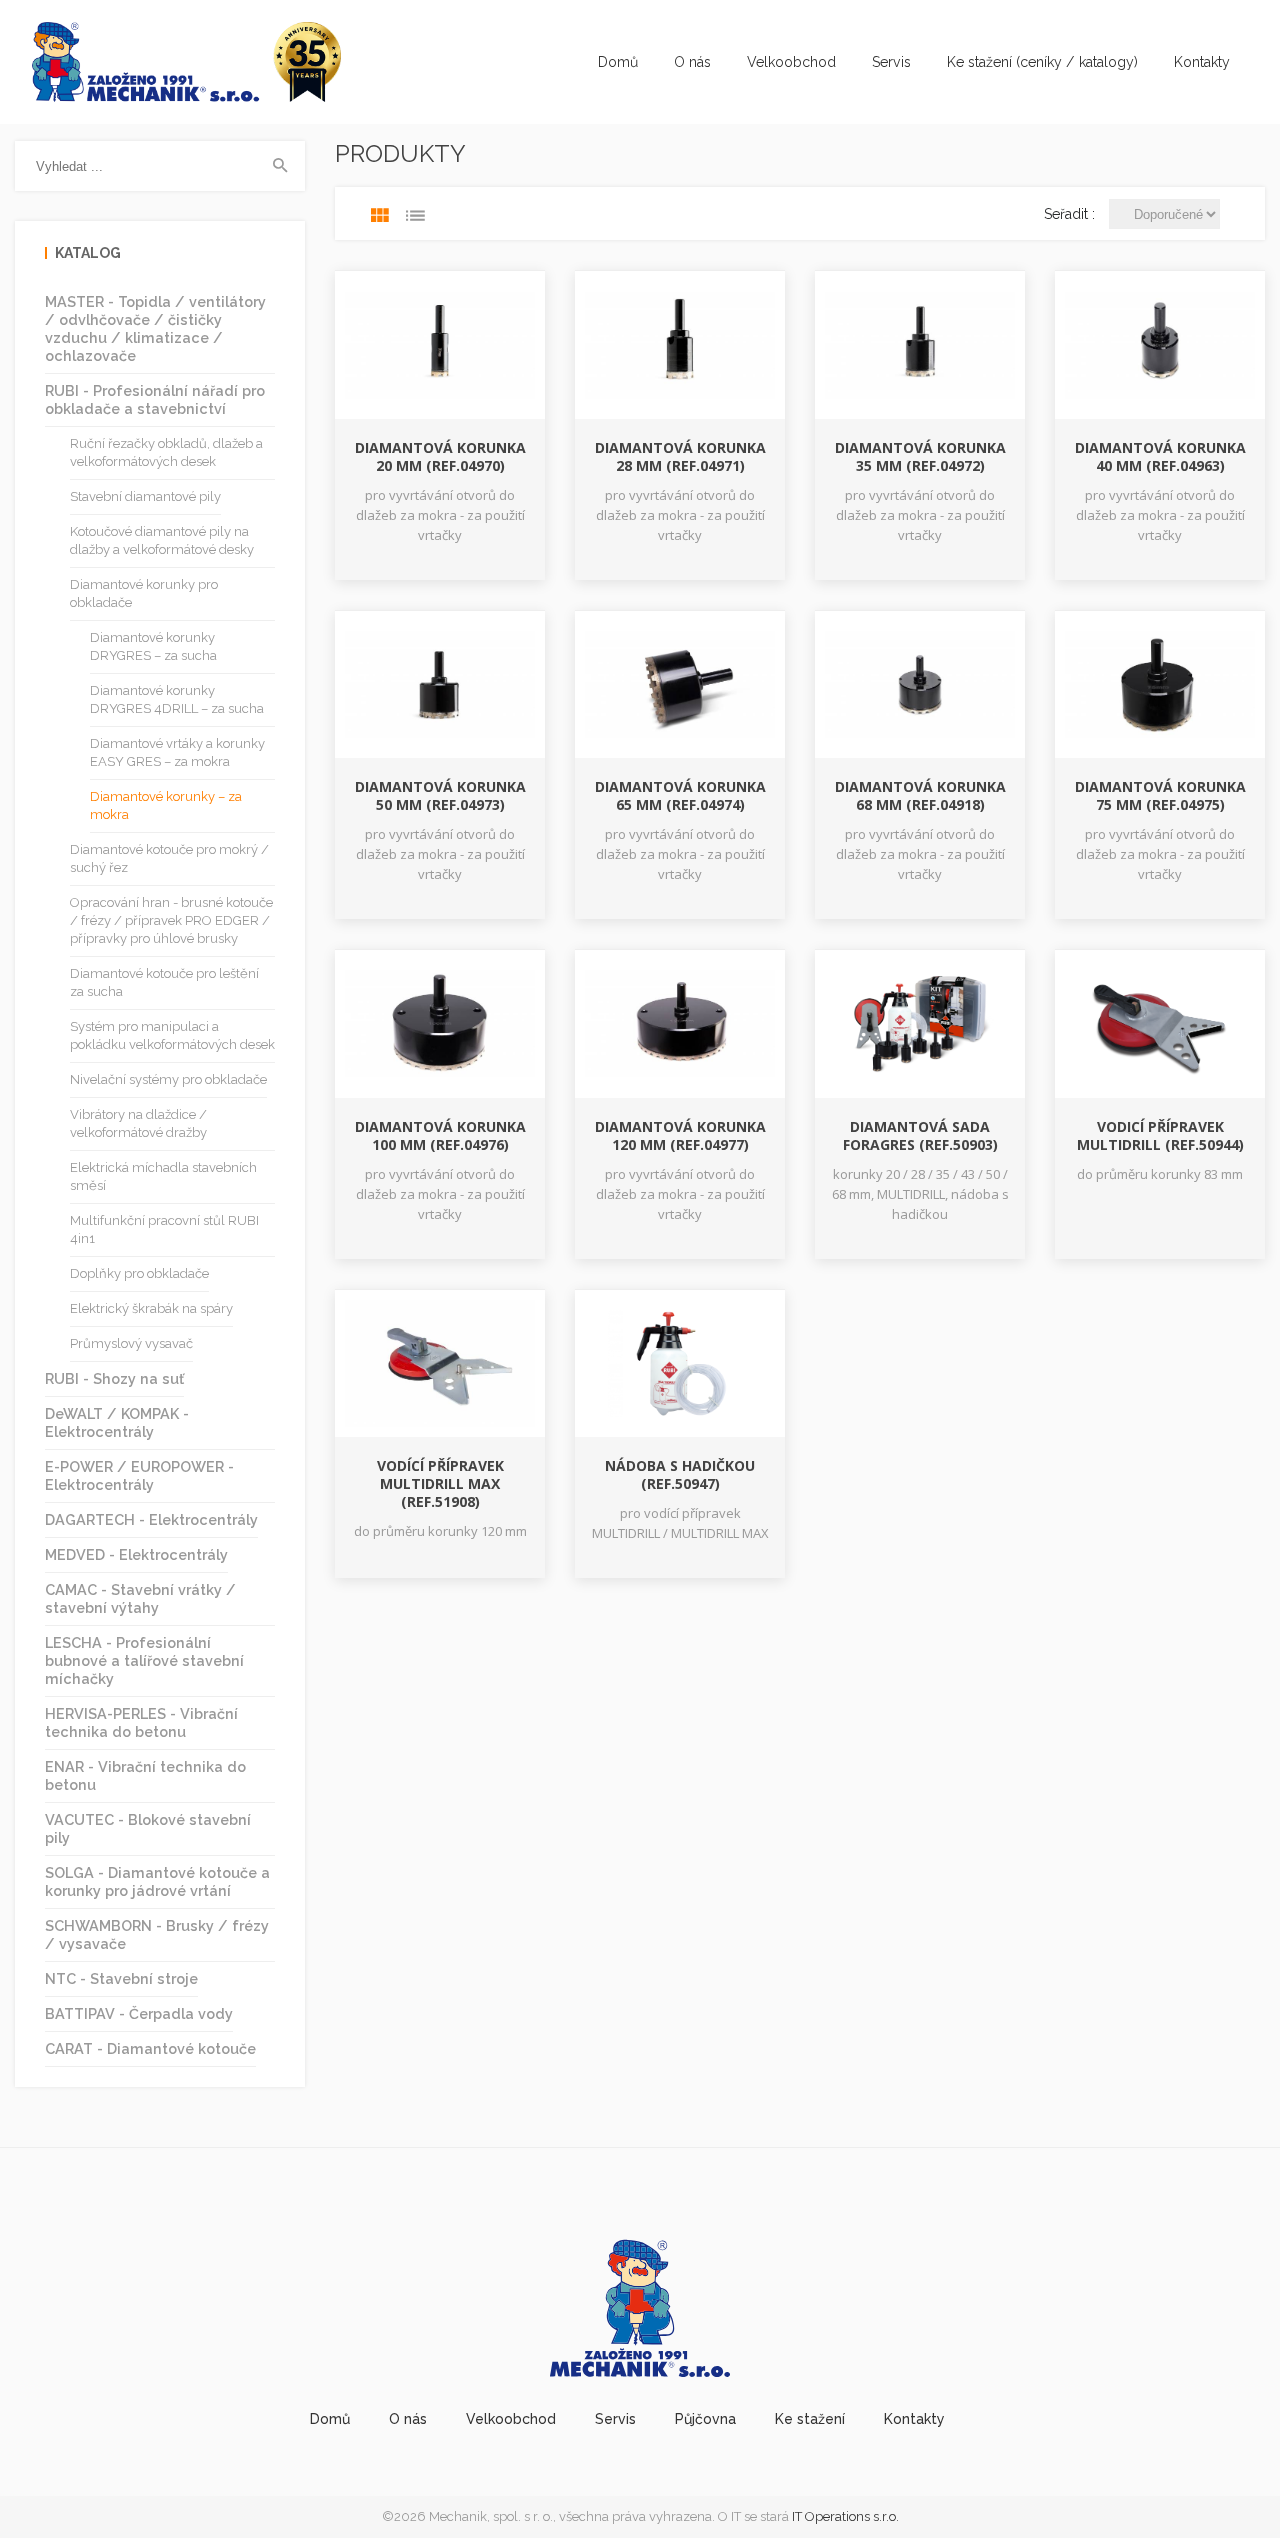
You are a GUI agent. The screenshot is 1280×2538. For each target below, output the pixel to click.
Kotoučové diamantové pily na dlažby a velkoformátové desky (162, 540)
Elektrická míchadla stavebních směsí (163, 1176)
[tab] (380, 216)
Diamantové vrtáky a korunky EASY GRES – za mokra (177, 752)
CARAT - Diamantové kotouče (150, 2048)
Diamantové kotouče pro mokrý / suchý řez (169, 858)
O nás (692, 62)
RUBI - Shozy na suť (114, 1378)
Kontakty (1202, 62)
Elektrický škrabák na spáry (151, 1308)
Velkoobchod (791, 62)
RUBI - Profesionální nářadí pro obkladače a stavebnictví (155, 399)
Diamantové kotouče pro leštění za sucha (164, 982)
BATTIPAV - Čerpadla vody (139, 2013)
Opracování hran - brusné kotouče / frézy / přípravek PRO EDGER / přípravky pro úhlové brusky (171, 920)
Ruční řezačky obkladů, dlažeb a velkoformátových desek (166, 452)
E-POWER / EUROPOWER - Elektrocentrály (139, 1475)
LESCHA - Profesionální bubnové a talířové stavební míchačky (144, 1660)
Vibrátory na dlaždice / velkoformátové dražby (138, 1123)
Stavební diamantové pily (145, 496)
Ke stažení (810, 2419)
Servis (891, 62)
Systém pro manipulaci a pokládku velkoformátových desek (172, 1035)
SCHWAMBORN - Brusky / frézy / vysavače (157, 1934)
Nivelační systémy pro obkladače (168, 1079)
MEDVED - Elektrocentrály (136, 1554)
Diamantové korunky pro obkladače (144, 593)
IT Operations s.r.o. (845, 2516)
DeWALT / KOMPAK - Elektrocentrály (117, 1422)
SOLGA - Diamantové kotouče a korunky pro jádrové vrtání (157, 1881)
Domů (618, 62)
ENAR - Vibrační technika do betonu (145, 1775)
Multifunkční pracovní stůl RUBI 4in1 (164, 1229)
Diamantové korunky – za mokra (166, 805)
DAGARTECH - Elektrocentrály (151, 1519)
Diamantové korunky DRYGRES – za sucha (153, 646)
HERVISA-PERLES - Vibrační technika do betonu (141, 1722)
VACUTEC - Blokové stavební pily (148, 1828)
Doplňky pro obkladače (139, 1273)
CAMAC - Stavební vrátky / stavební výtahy (140, 1598)
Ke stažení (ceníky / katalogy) (1042, 62)
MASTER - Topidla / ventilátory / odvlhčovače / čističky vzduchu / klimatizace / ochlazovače (155, 328)
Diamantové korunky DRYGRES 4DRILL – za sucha (177, 699)
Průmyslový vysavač (131, 1343)
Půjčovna (705, 2419)
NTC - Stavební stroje (121, 1978)
